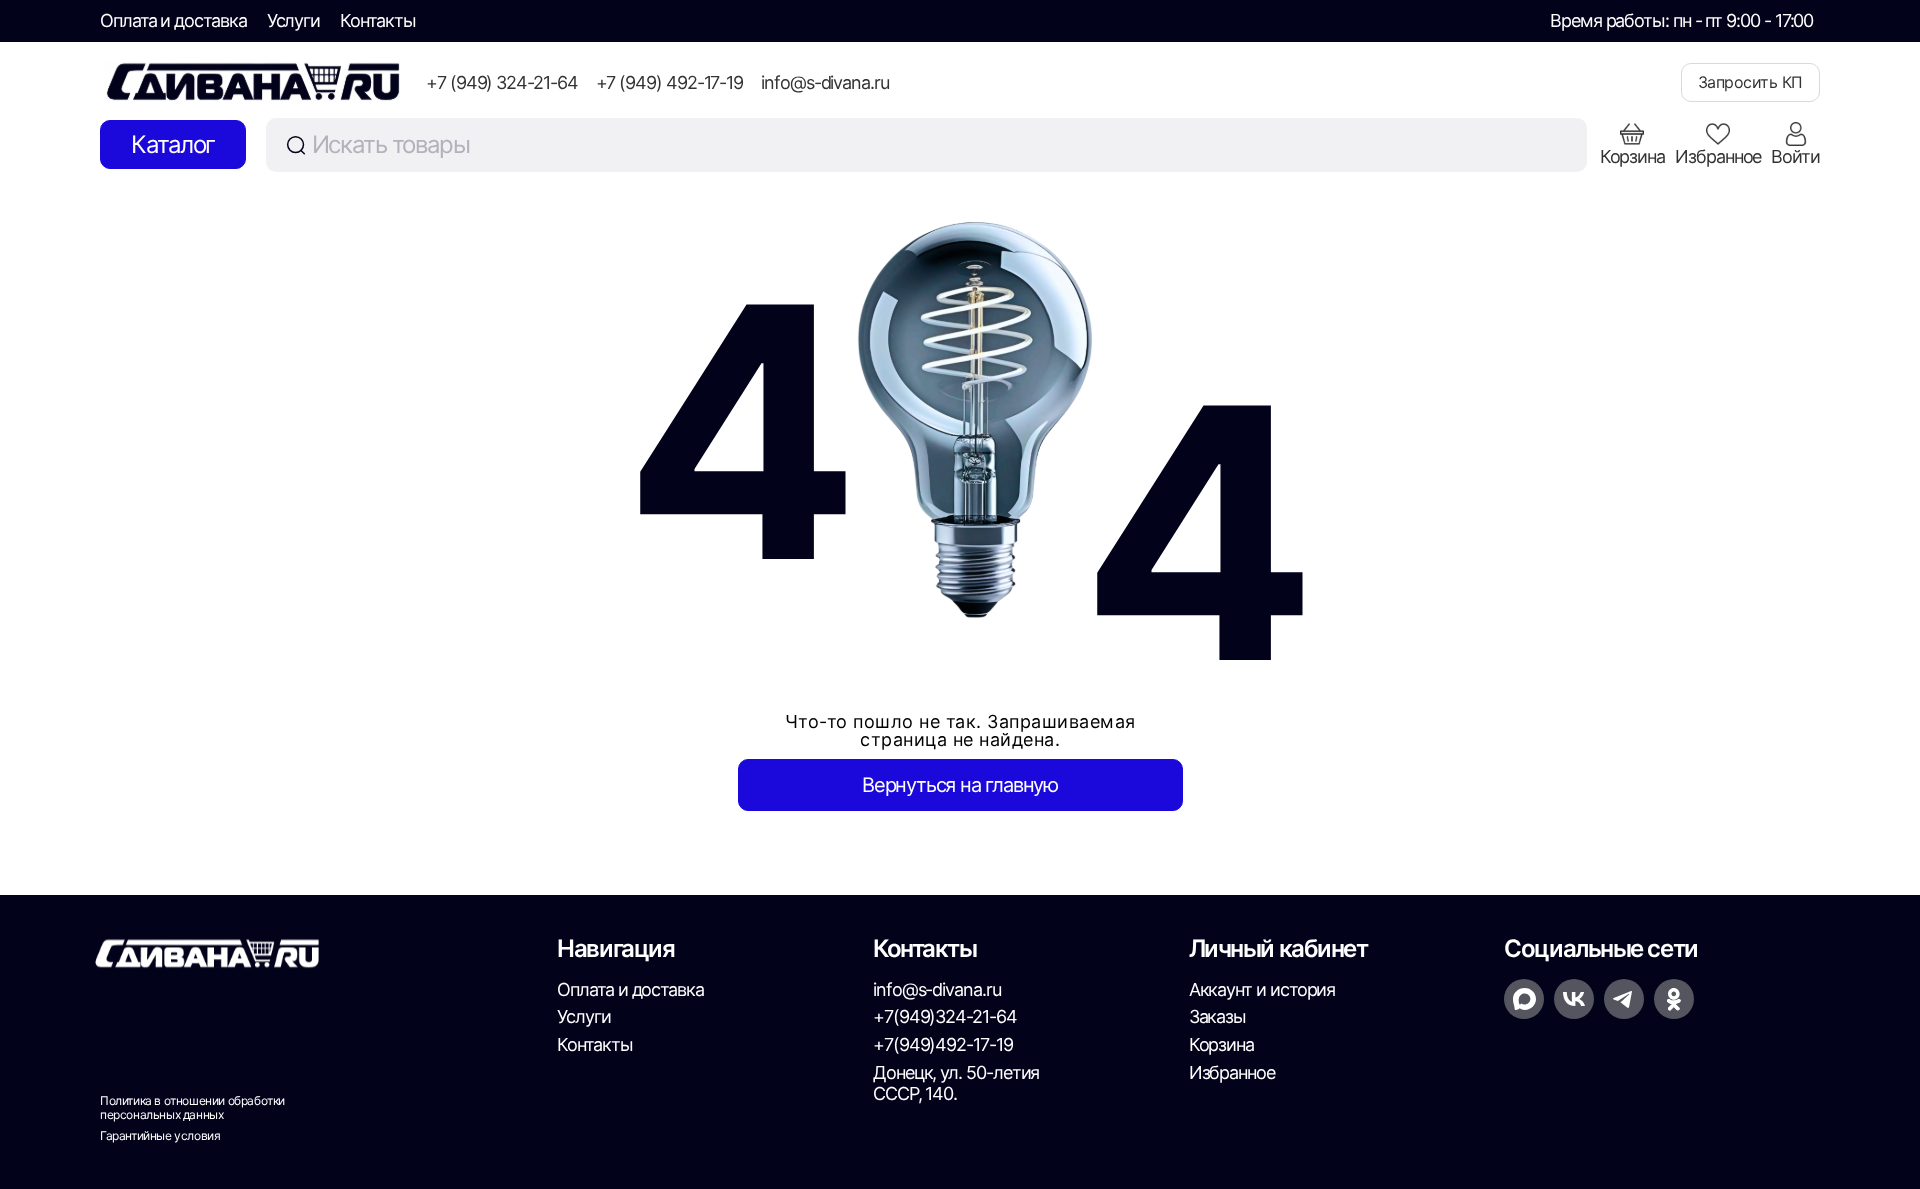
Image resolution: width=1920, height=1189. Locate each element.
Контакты (377, 20)
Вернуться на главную (960, 785)
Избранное (1232, 1072)
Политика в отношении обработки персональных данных (192, 1108)
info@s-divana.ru (825, 82)
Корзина (1221, 1044)
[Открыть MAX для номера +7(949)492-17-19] (1524, 999)
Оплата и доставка (173, 20)
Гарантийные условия (160, 1136)
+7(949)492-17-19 (943, 1044)
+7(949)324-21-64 (945, 1016)
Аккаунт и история (1262, 989)
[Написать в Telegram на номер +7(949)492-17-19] (1624, 999)
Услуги (294, 20)
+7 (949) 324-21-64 (502, 82)
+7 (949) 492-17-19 (670, 82)
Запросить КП (1750, 82)
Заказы (1218, 1016)
